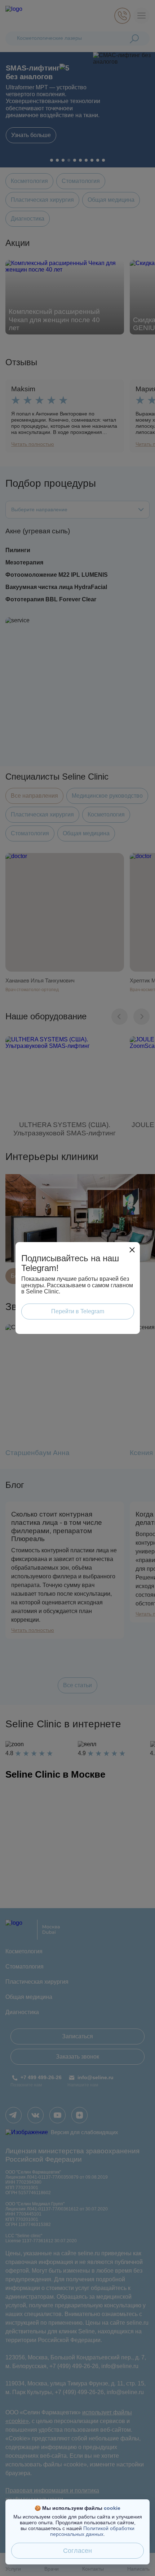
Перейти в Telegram (78, 1311)
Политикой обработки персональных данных (92, 2531)
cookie (112, 2508)
